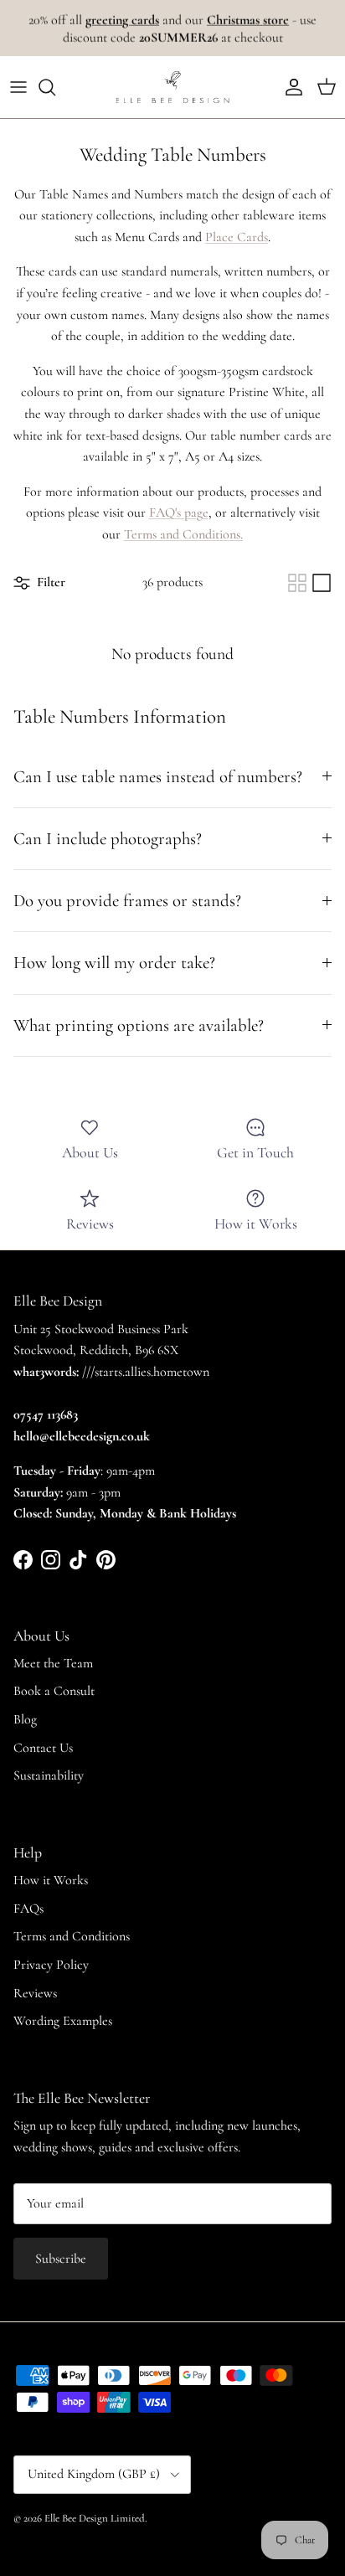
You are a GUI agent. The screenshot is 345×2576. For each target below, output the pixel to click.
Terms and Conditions (72, 1936)
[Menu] (18, 87)
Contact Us (43, 1748)
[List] (322, 583)
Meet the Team (53, 1663)
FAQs (28, 1909)
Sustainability (49, 1775)
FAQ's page (179, 513)
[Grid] (297, 583)
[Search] (55, 87)
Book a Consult (54, 1691)
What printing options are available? (139, 1025)
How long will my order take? (114, 963)
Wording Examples (63, 2021)
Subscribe (61, 2259)
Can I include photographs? (108, 839)
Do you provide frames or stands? (127, 901)
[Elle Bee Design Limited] (172, 87)
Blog (25, 1719)
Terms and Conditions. (183, 534)
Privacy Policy (51, 1965)
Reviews (35, 1993)
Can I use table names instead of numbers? (158, 777)
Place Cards (237, 237)
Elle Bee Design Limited (95, 2518)
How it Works (51, 1880)
